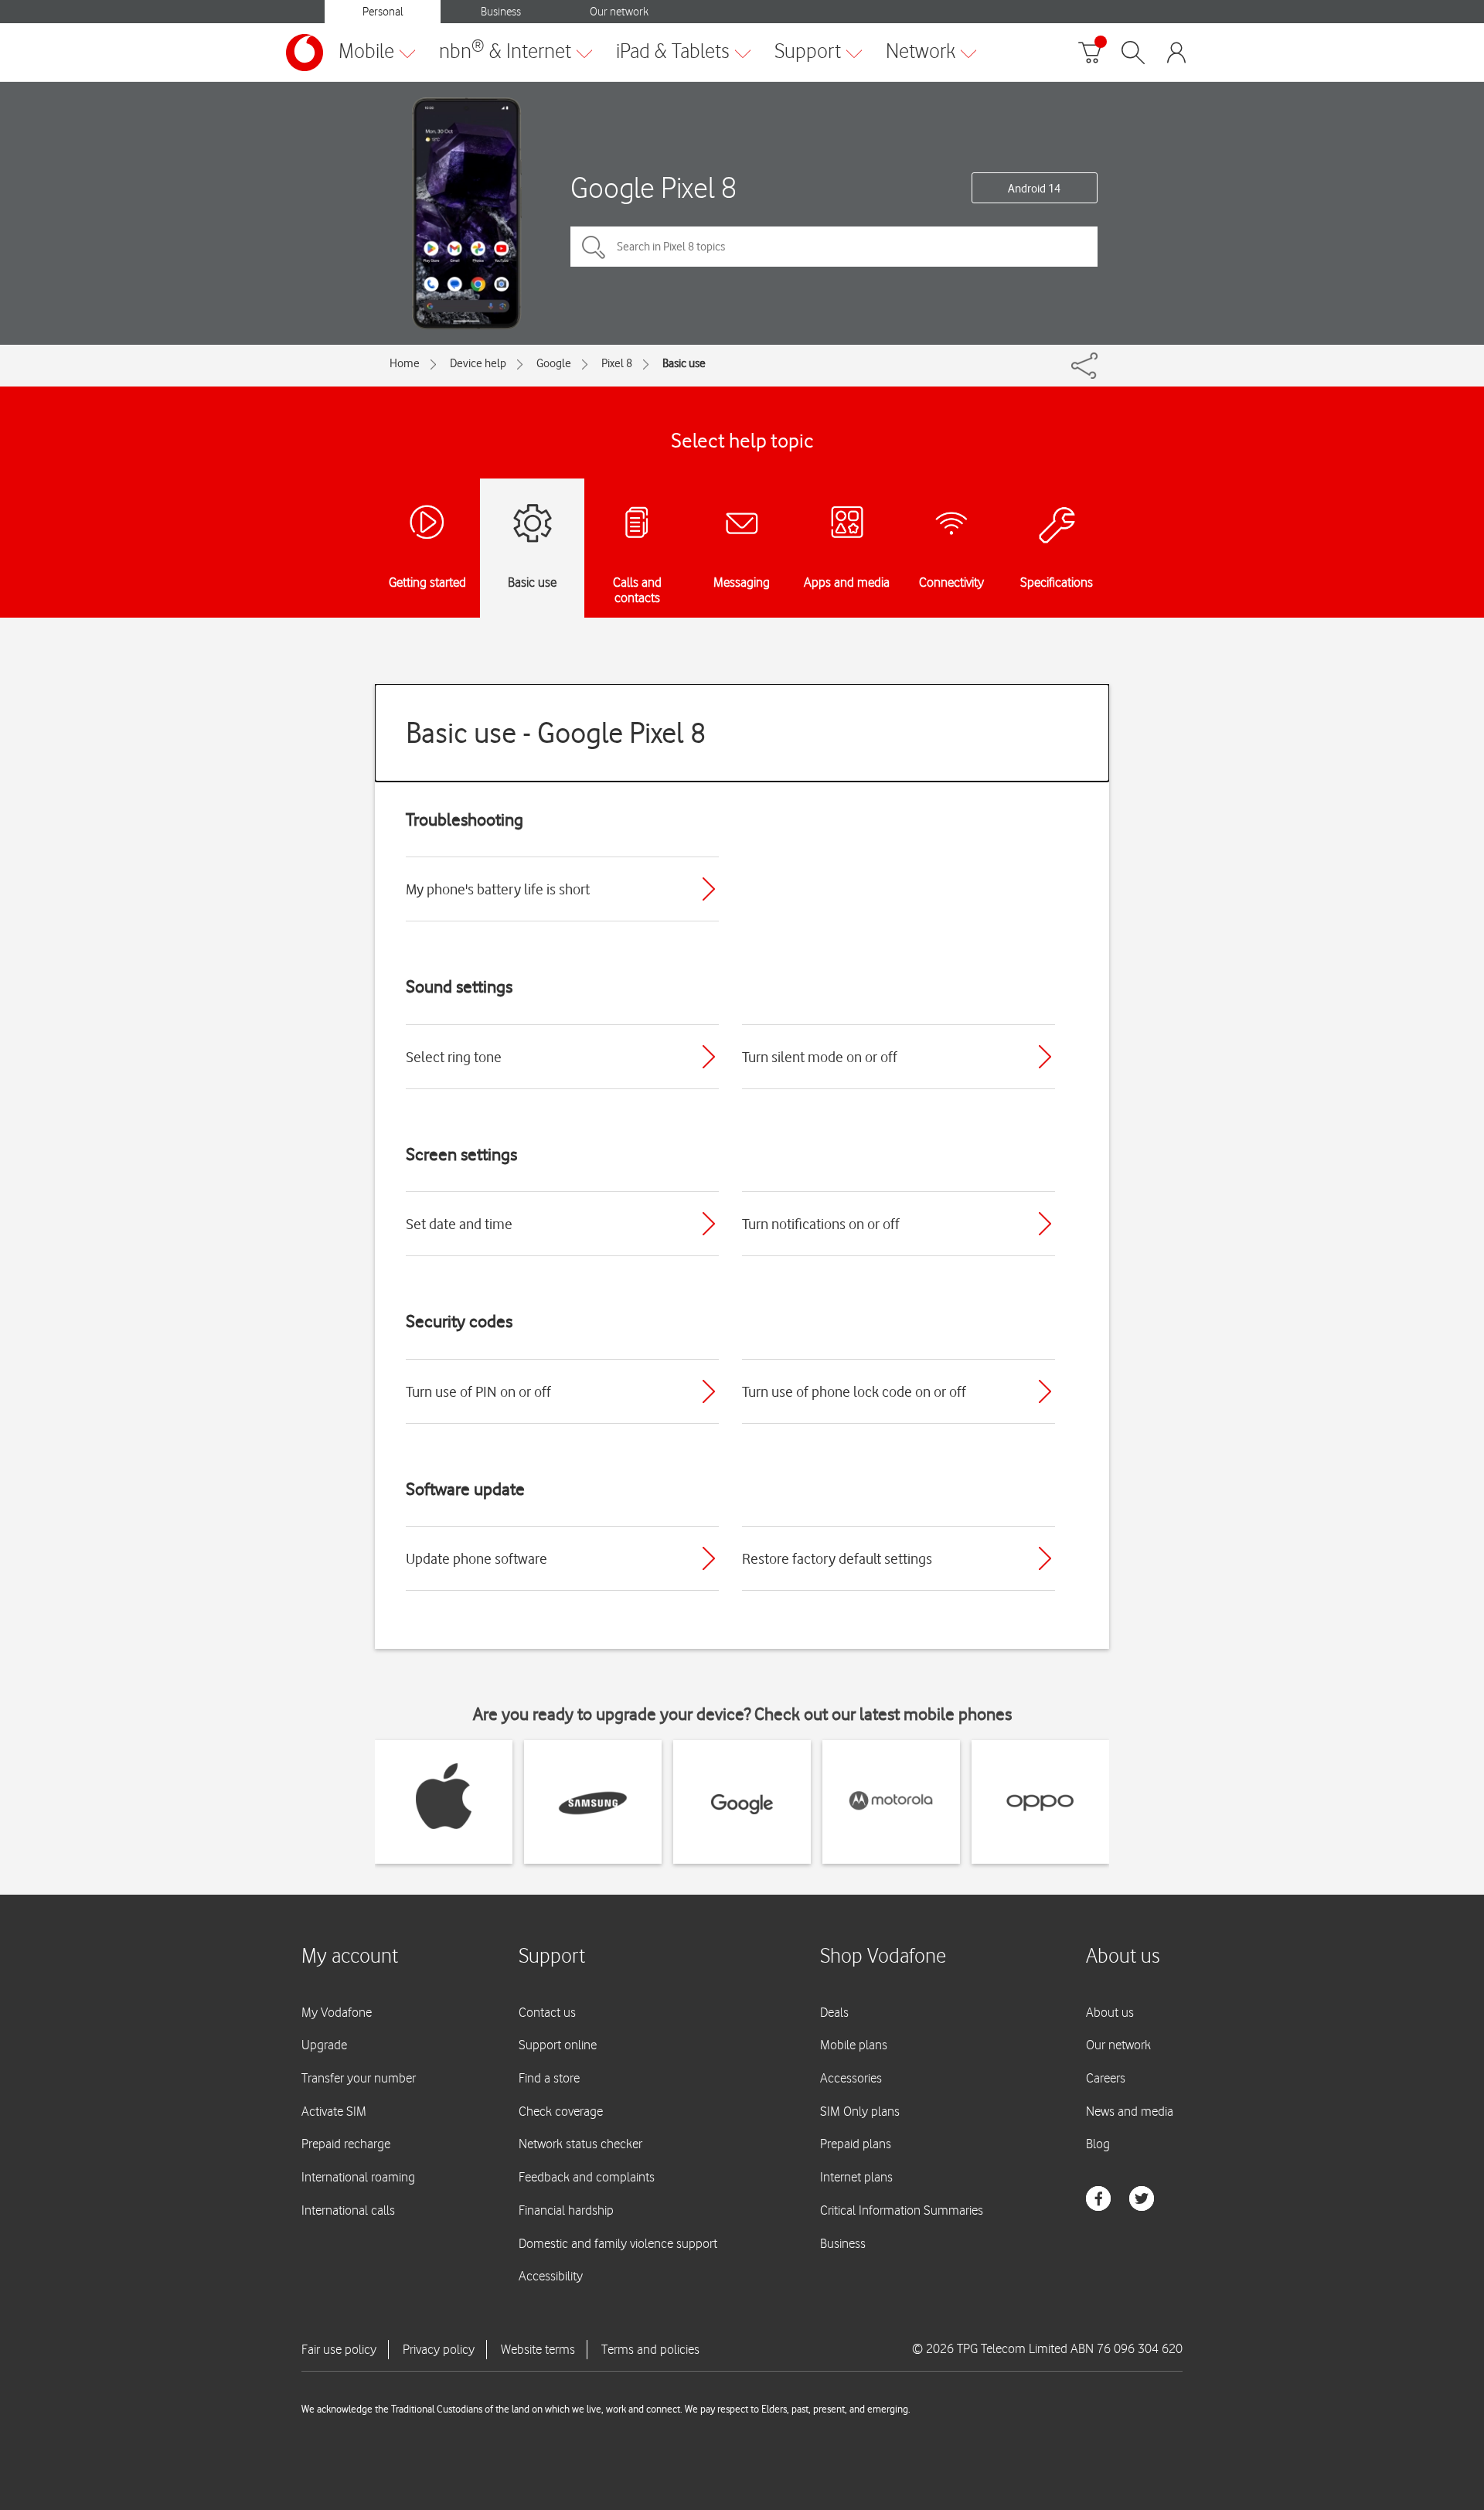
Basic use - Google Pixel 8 (556, 732)
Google (554, 363)
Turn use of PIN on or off (478, 1391)
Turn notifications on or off (821, 1224)
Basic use (684, 363)
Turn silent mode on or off (820, 1057)
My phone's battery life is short (498, 889)
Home (405, 363)
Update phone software (477, 1558)
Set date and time (459, 1224)
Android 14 (1034, 189)
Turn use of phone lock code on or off (854, 1391)
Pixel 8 (617, 363)
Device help (478, 363)
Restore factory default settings (837, 1558)
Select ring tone (454, 1057)
